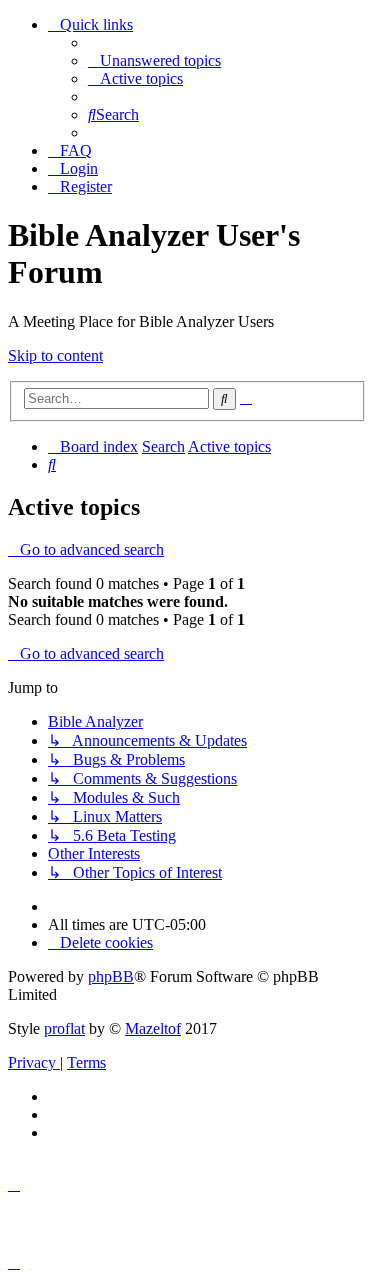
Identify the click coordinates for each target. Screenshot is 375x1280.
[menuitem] (154, 60)
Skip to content (55, 355)
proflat (64, 1028)
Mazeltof (153, 1028)
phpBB (111, 976)
